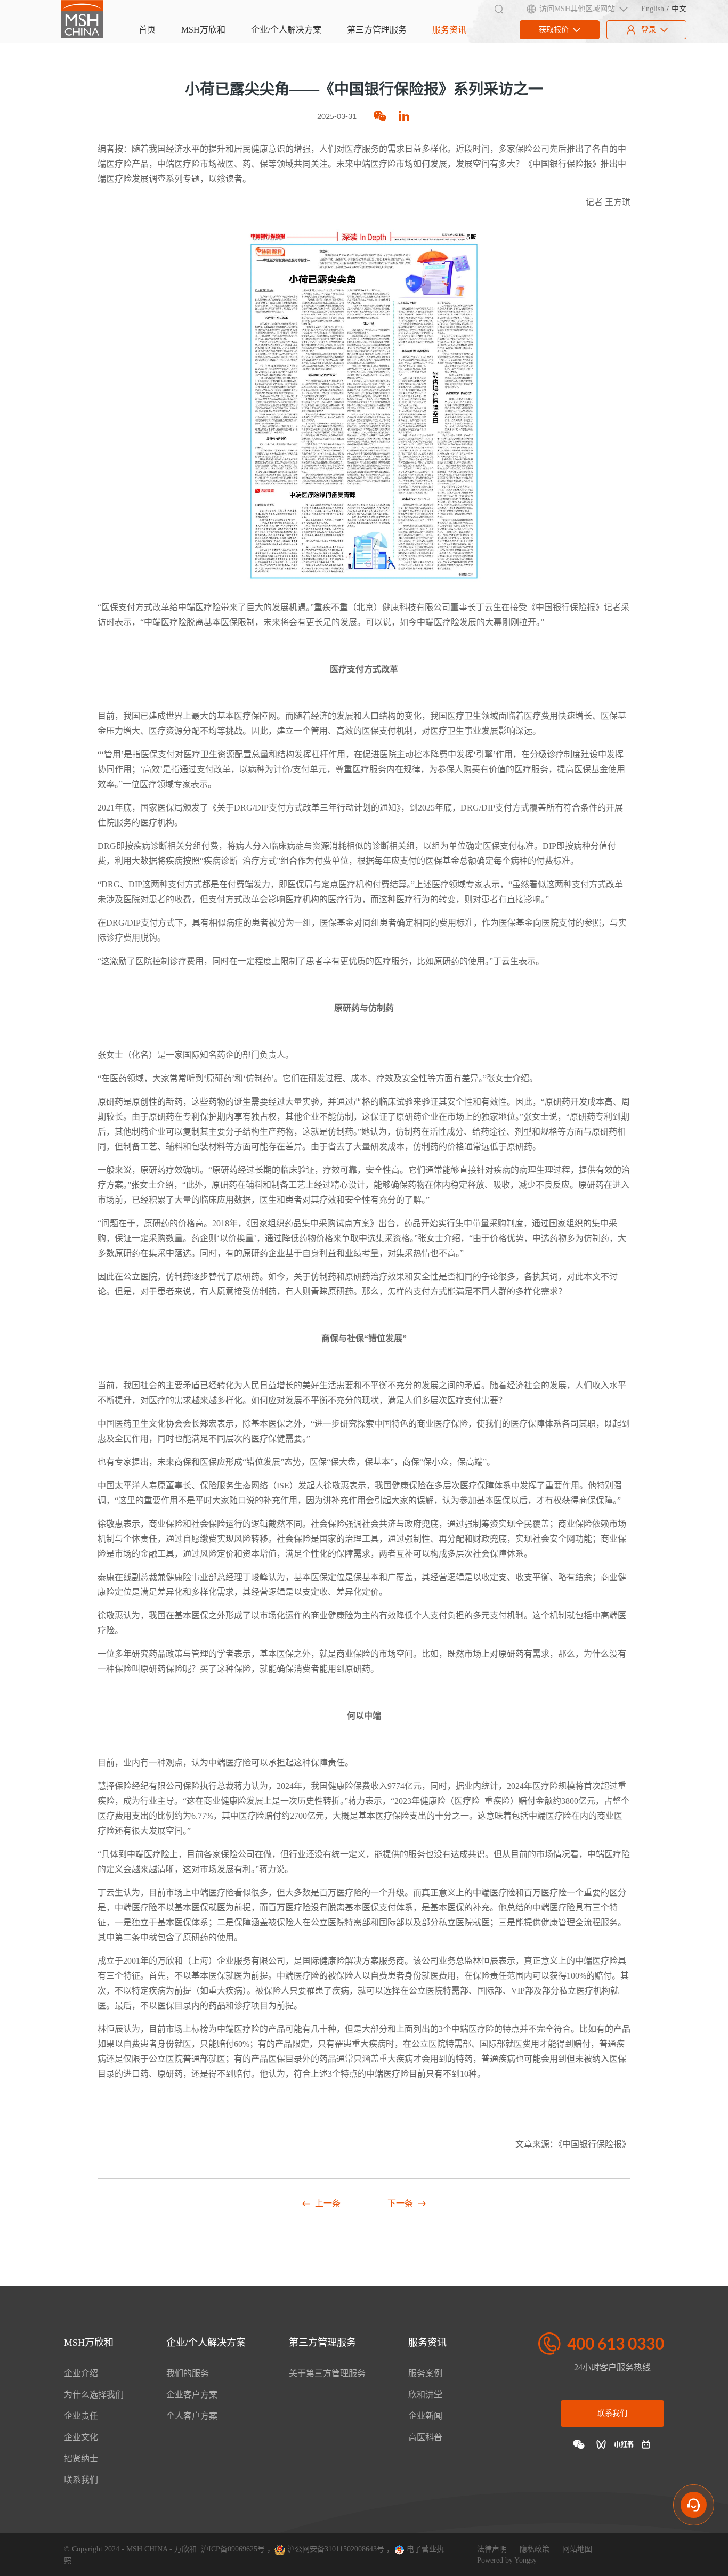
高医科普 (425, 2437)
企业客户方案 (192, 2395)
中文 (679, 9)
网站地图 (577, 2549)
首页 (147, 30)
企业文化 (81, 2437)
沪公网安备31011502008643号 (335, 2549)
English (653, 9)
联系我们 (81, 2480)
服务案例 (425, 2373)
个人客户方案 (192, 2416)
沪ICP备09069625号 (233, 2549)
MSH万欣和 (203, 30)
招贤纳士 (81, 2458)
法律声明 (492, 2549)
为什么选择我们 (94, 2395)
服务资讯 (449, 30)
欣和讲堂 (425, 2395)
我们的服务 (188, 2373)
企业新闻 (425, 2416)
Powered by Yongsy (507, 2560)
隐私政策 (535, 2549)
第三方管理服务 (377, 30)
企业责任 (81, 2416)
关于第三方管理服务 (327, 2373)
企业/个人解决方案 (286, 30)
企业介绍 (81, 2373)
